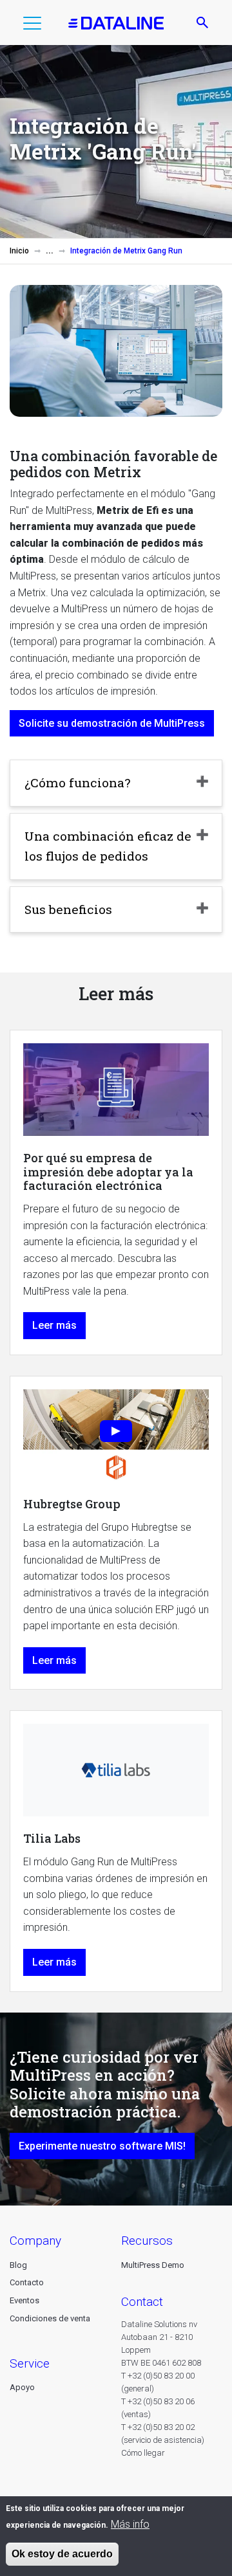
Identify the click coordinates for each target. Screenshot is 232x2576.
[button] (32, 26)
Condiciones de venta (50, 2318)
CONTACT (142, 2302)
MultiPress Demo (153, 2265)
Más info (130, 2524)
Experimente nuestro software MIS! (102, 2146)
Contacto (27, 2282)
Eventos (24, 2300)
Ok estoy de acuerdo (62, 2554)
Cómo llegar (143, 2453)
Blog (18, 2265)
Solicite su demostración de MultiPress (112, 723)
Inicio (19, 251)
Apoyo (22, 2387)
